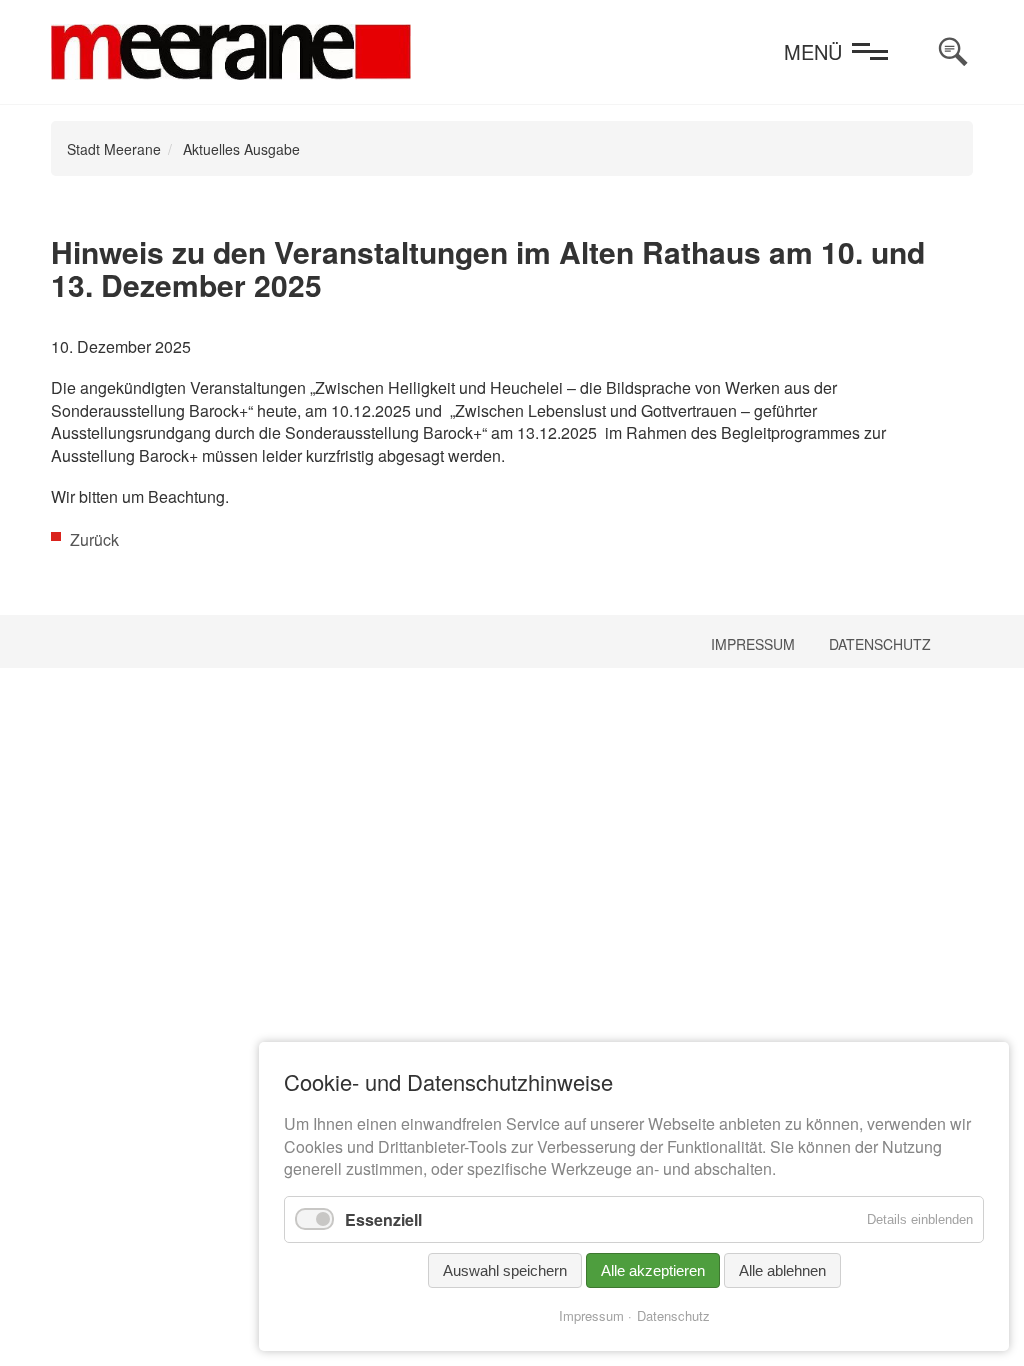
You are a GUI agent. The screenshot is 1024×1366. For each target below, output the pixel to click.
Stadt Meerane (114, 149)
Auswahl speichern (505, 1270)
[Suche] (953, 52)
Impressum (753, 644)
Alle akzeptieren (653, 1270)
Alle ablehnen (782, 1270)
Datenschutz (880, 644)
